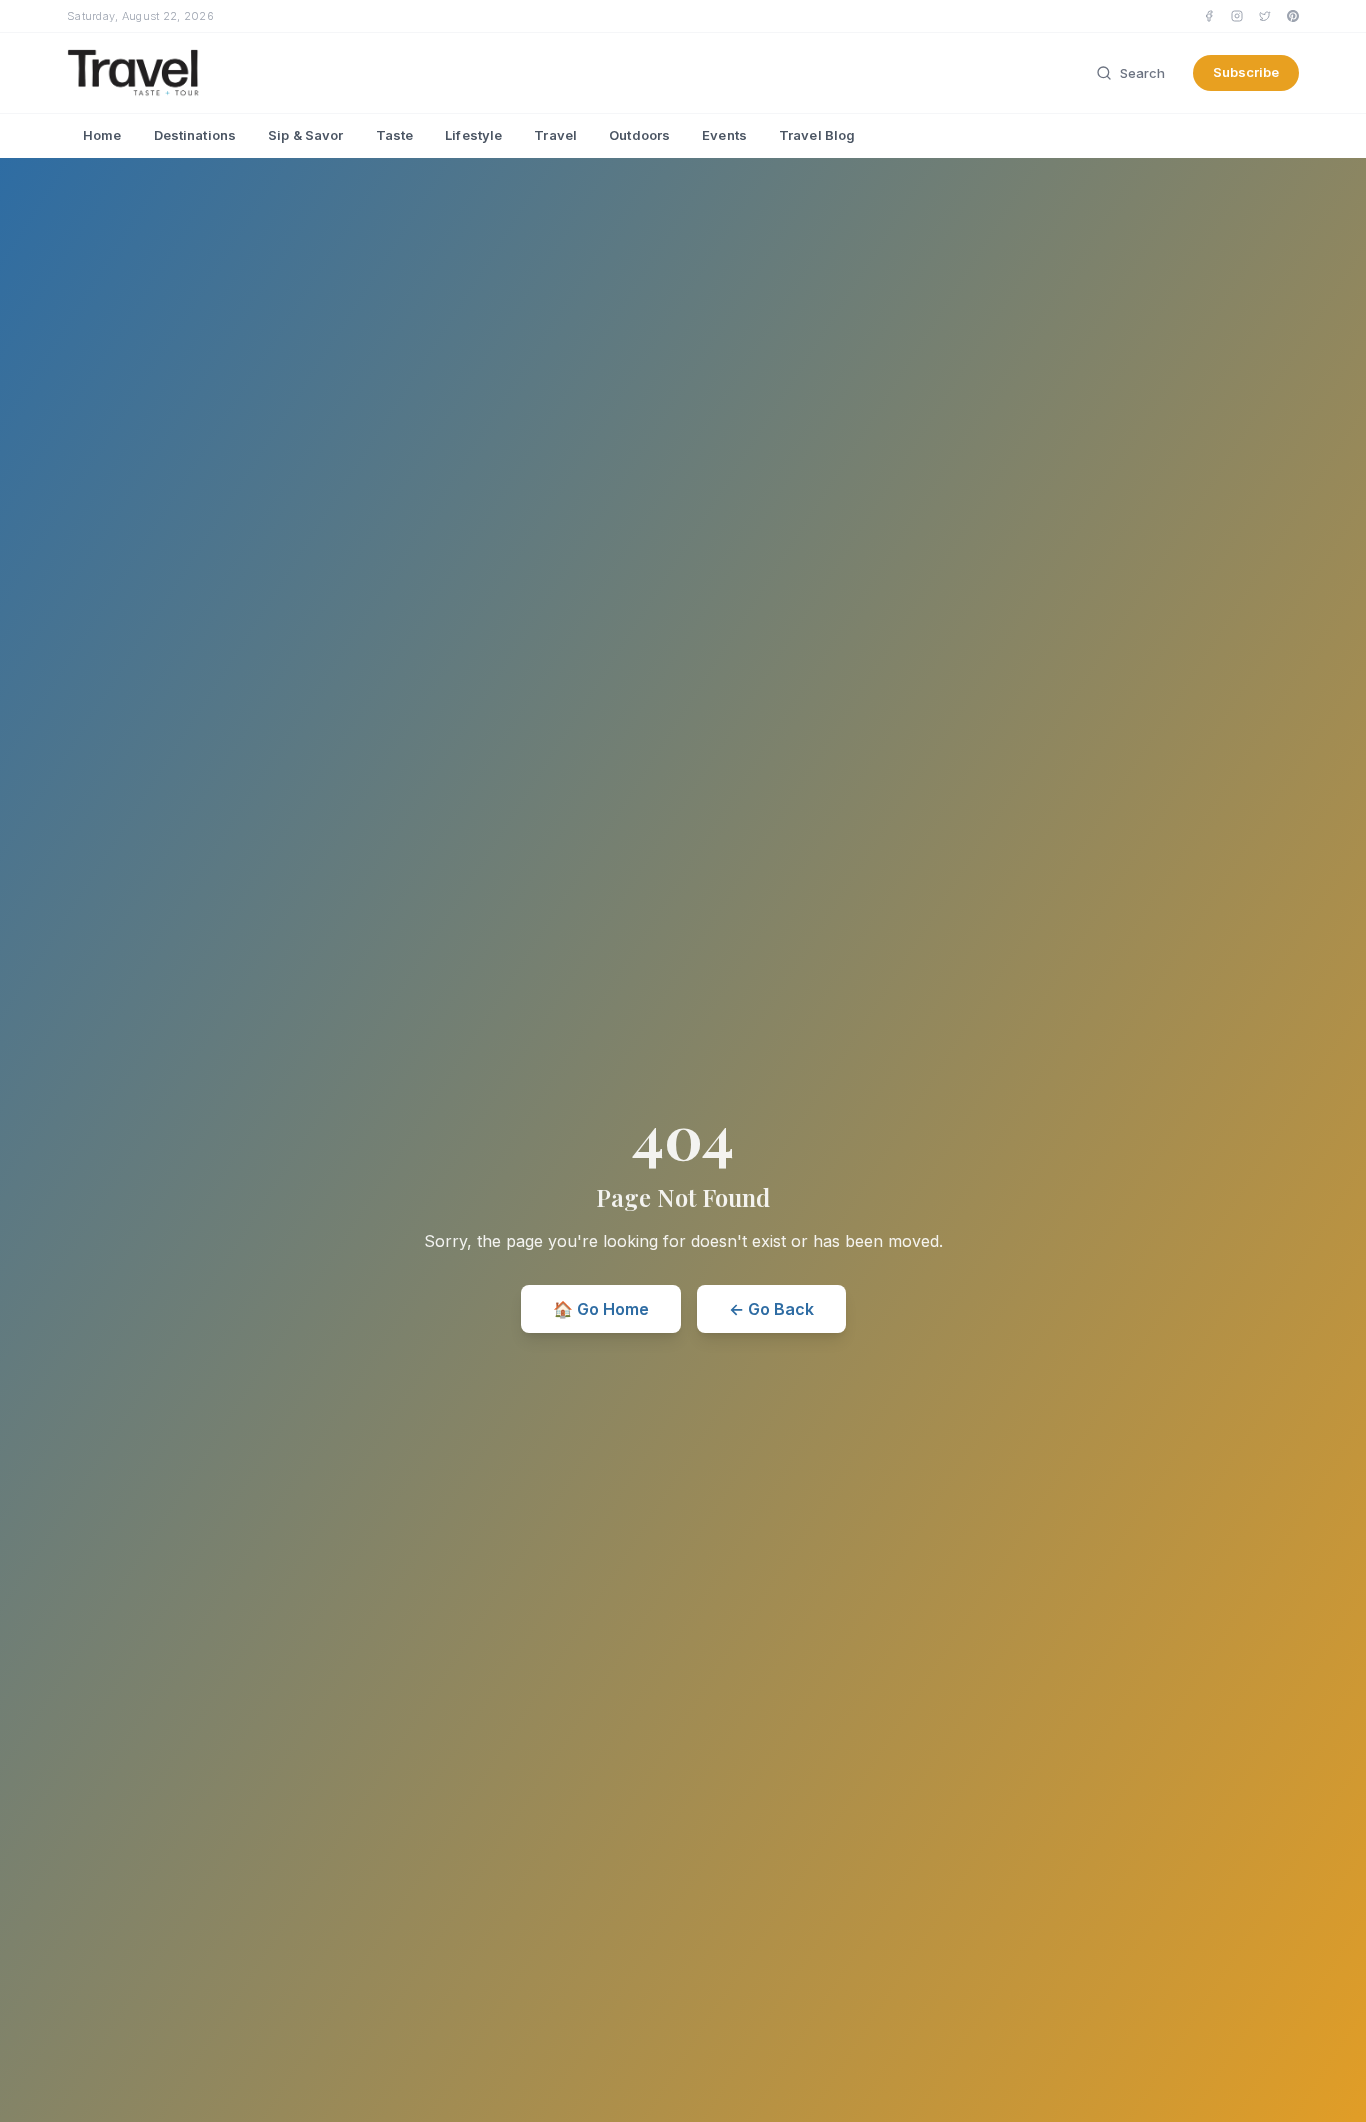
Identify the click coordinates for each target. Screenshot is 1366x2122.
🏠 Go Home (601, 1309)
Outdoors (639, 135)
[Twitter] (1265, 16)
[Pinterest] (1293, 16)
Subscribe (1246, 72)
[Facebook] (1209, 16)
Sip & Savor (305, 135)
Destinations (195, 135)
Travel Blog (817, 135)
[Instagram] (1237, 16)
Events (724, 135)
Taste (395, 135)
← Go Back (771, 1309)
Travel (555, 135)
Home (102, 135)
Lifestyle (473, 135)
